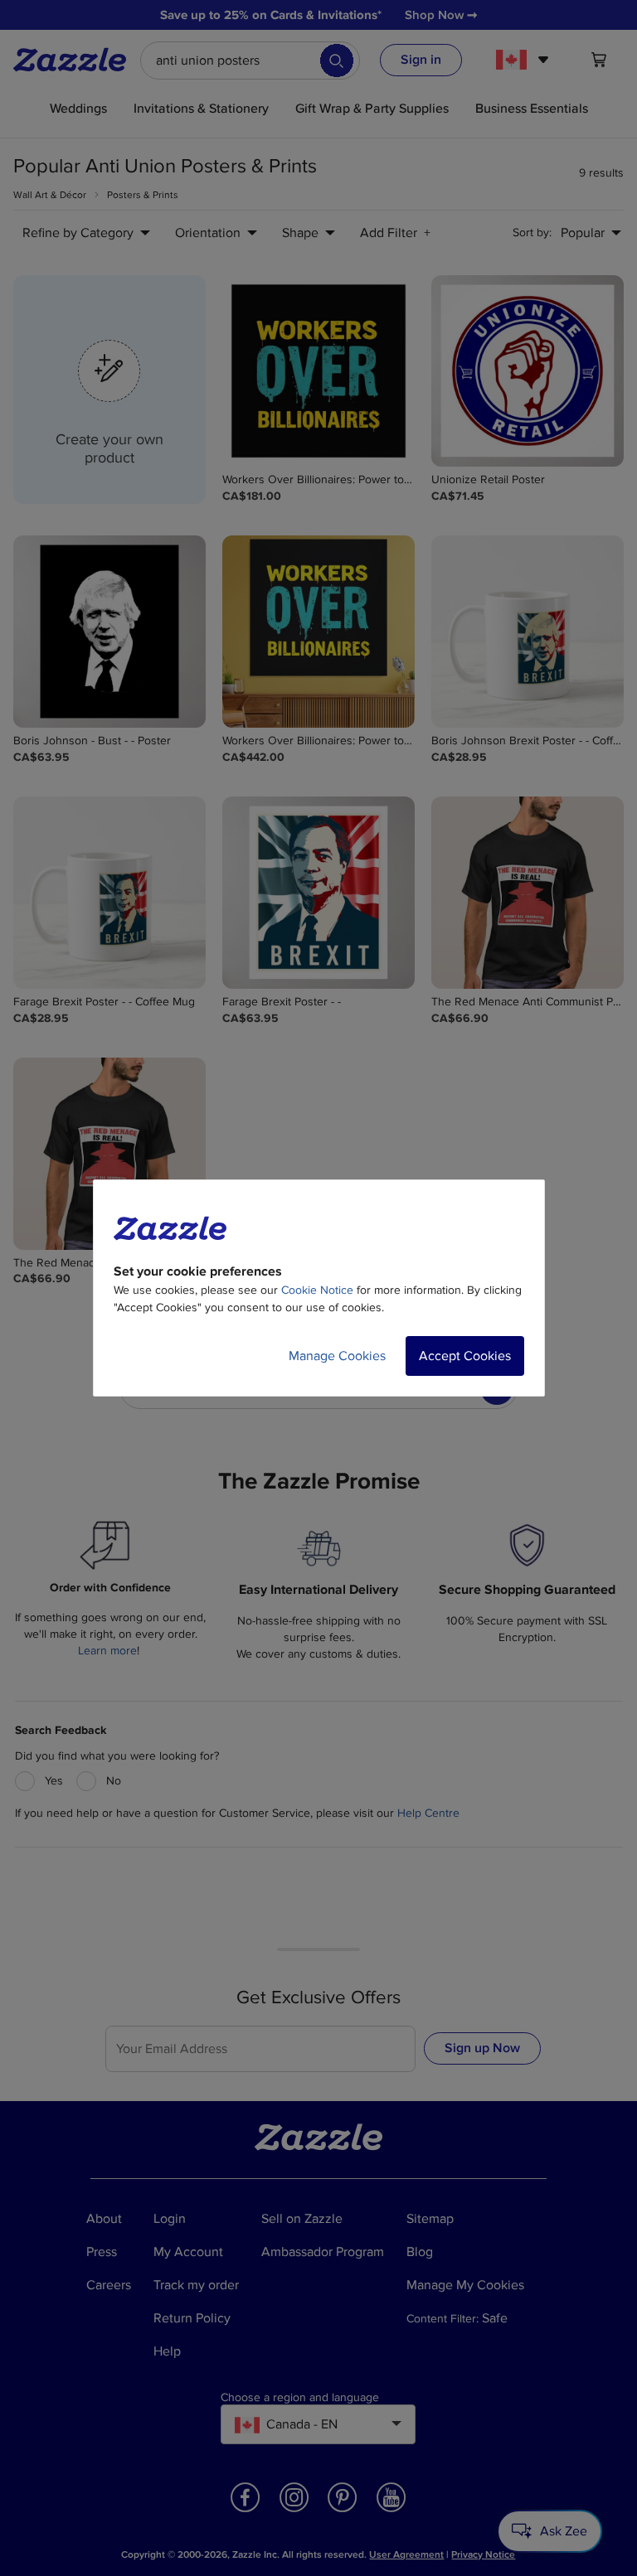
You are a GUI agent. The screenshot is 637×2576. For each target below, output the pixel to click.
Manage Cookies (337, 1356)
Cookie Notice (317, 1290)
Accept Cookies (465, 1356)
